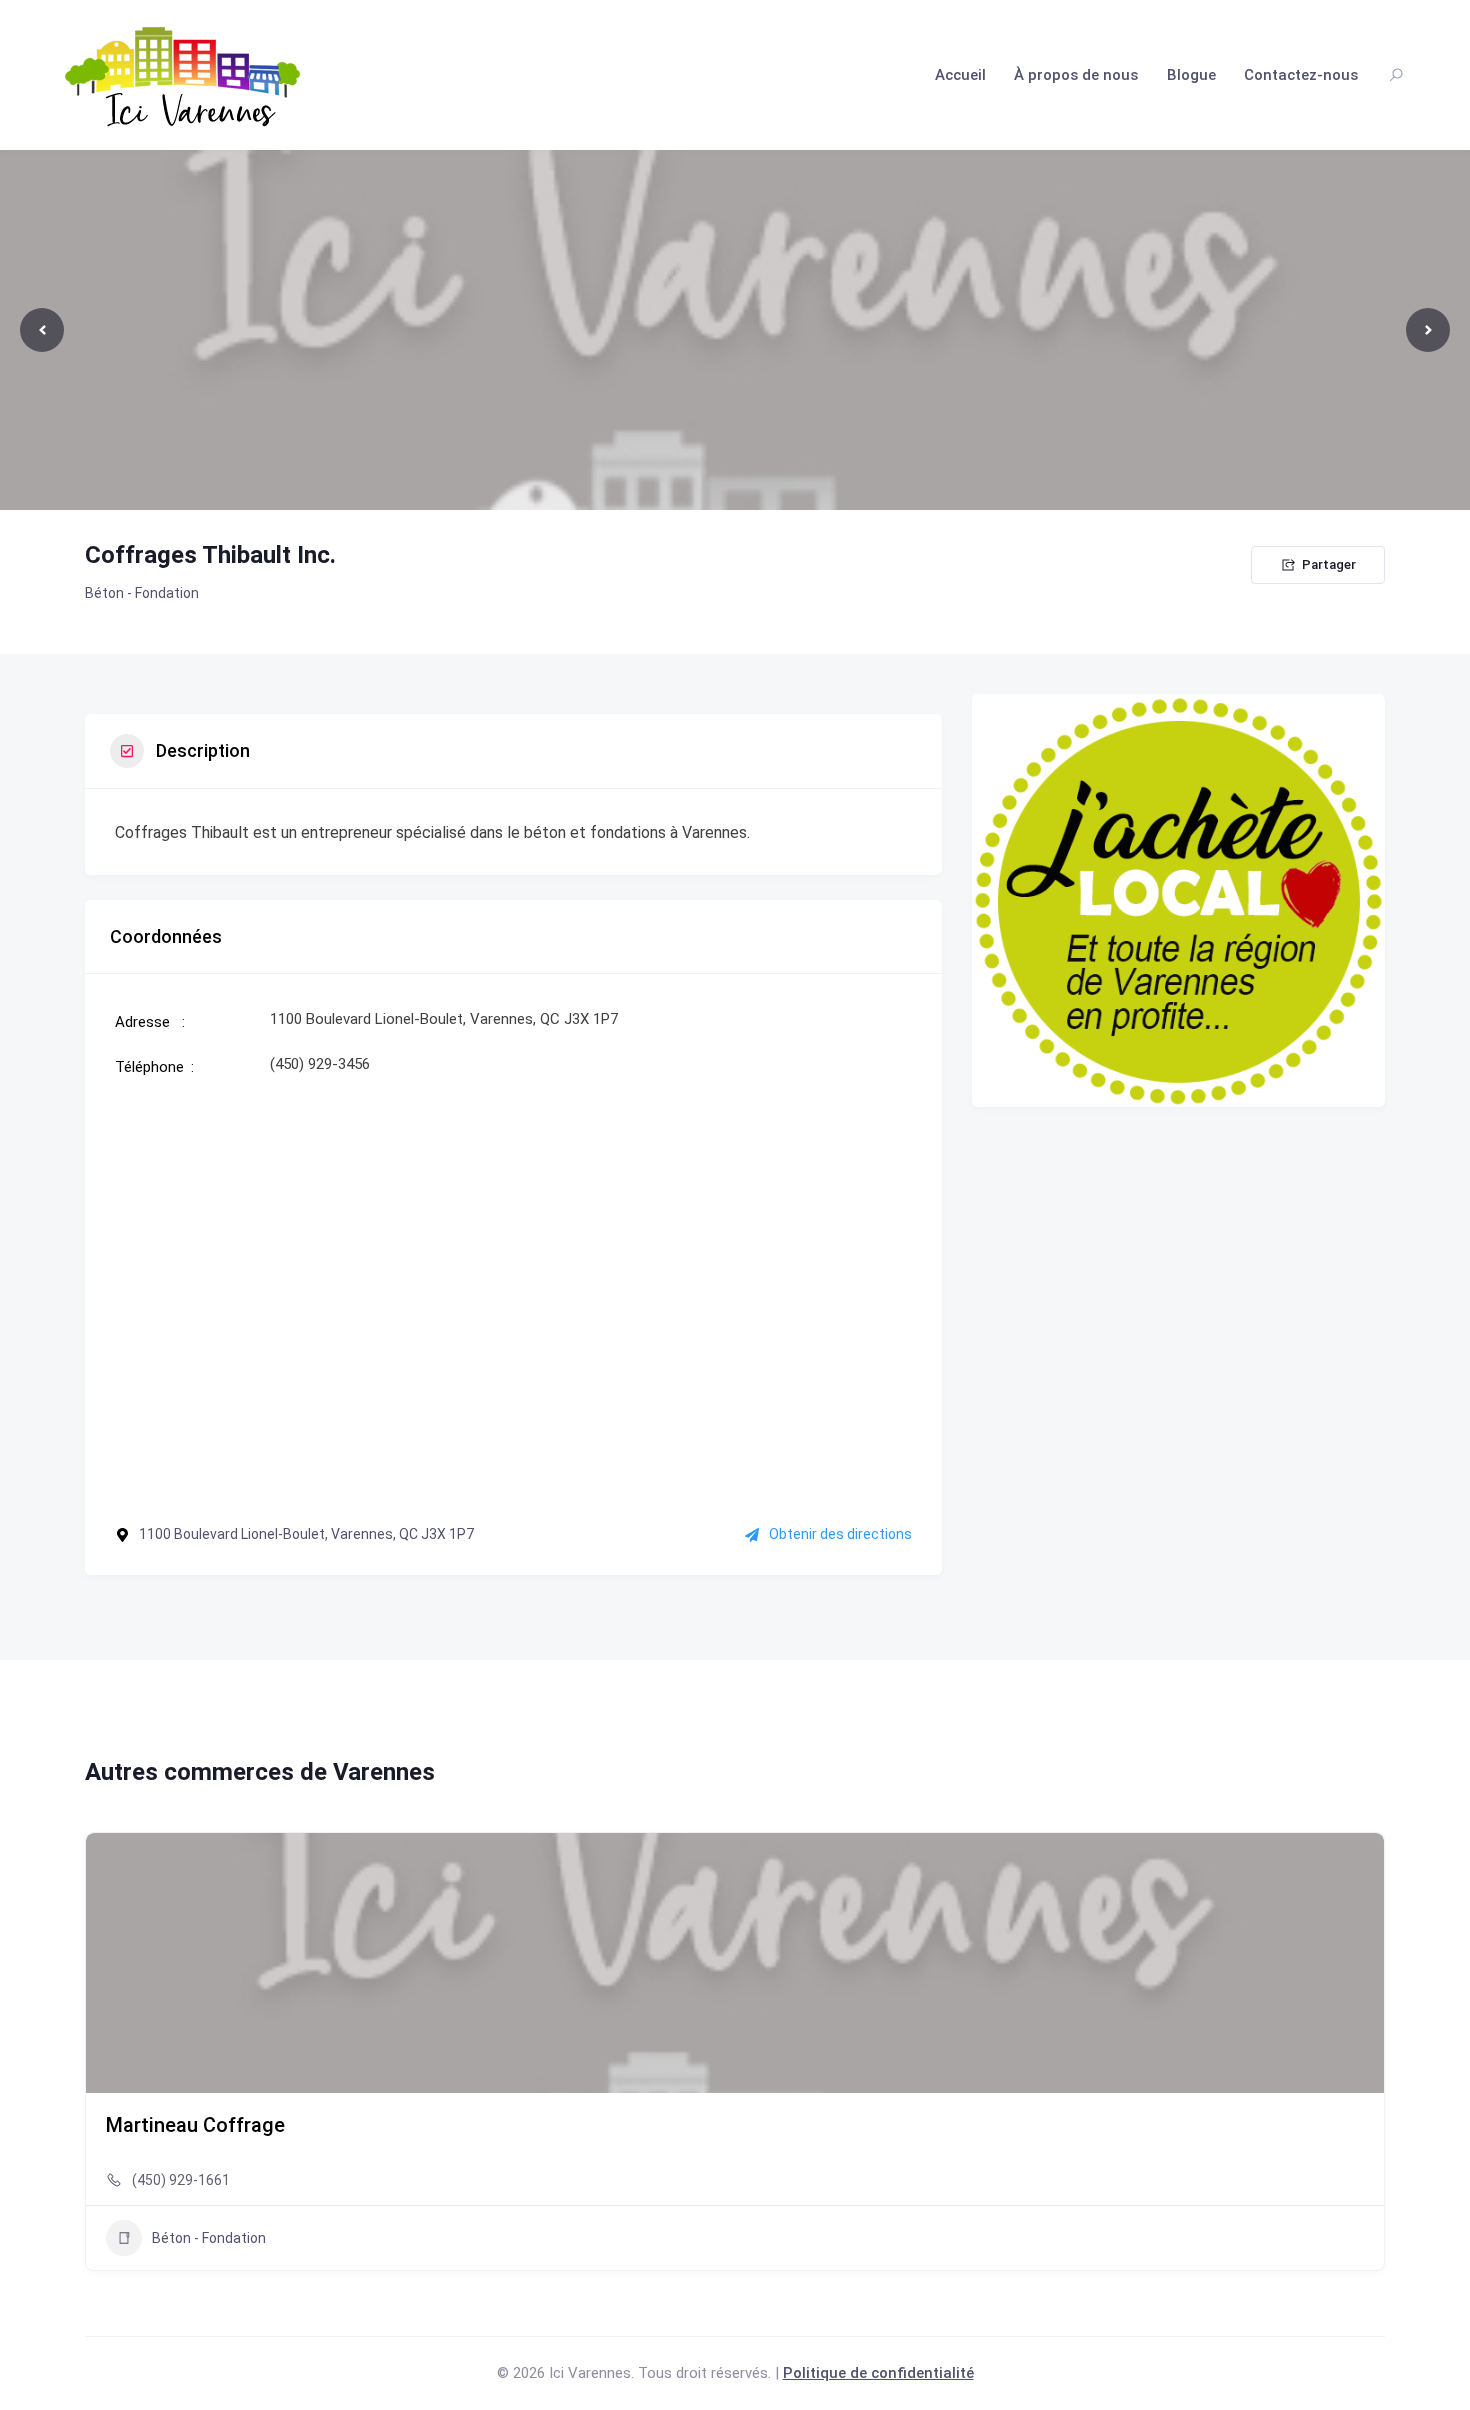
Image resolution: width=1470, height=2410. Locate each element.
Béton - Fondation (142, 593)
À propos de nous (1076, 75)
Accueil (960, 75)
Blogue (1191, 75)
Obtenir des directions (840, 1534)
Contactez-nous (1301, 75)
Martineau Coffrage (195, 2125)
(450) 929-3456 (320, 1064)
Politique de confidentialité (878, 2373)
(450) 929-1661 (181, 2180)
